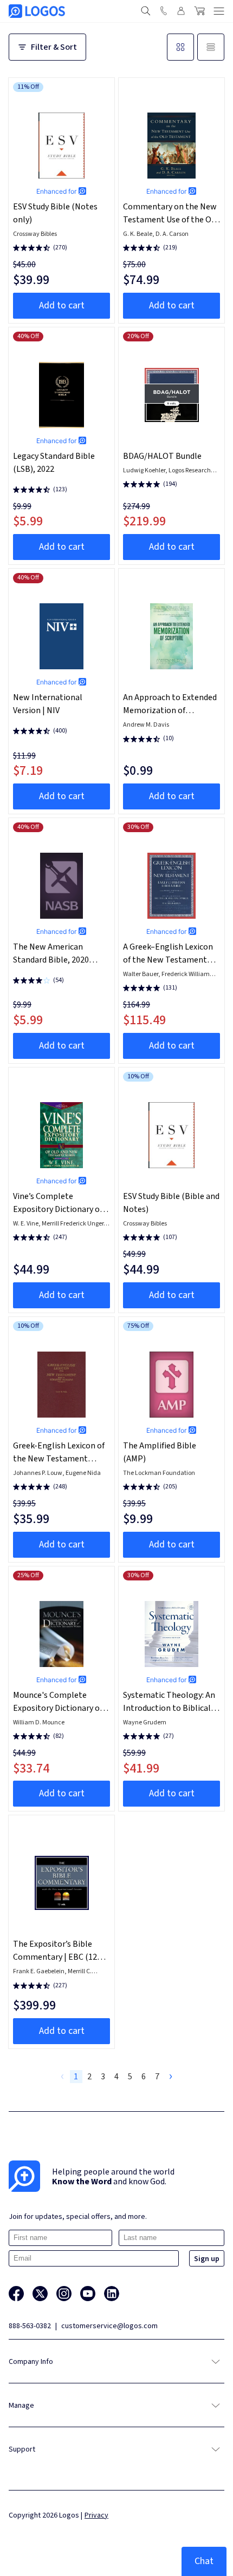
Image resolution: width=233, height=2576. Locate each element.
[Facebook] (16, 2294)
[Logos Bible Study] (37, 11)
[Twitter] (40, 2294)
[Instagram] (64, 2294)
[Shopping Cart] (199, 11)
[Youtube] (88, 2294)
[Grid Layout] (180, 47)
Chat (204, 2561)
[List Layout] (211, 47)
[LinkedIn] (112, 2294)
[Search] (146, 11)
